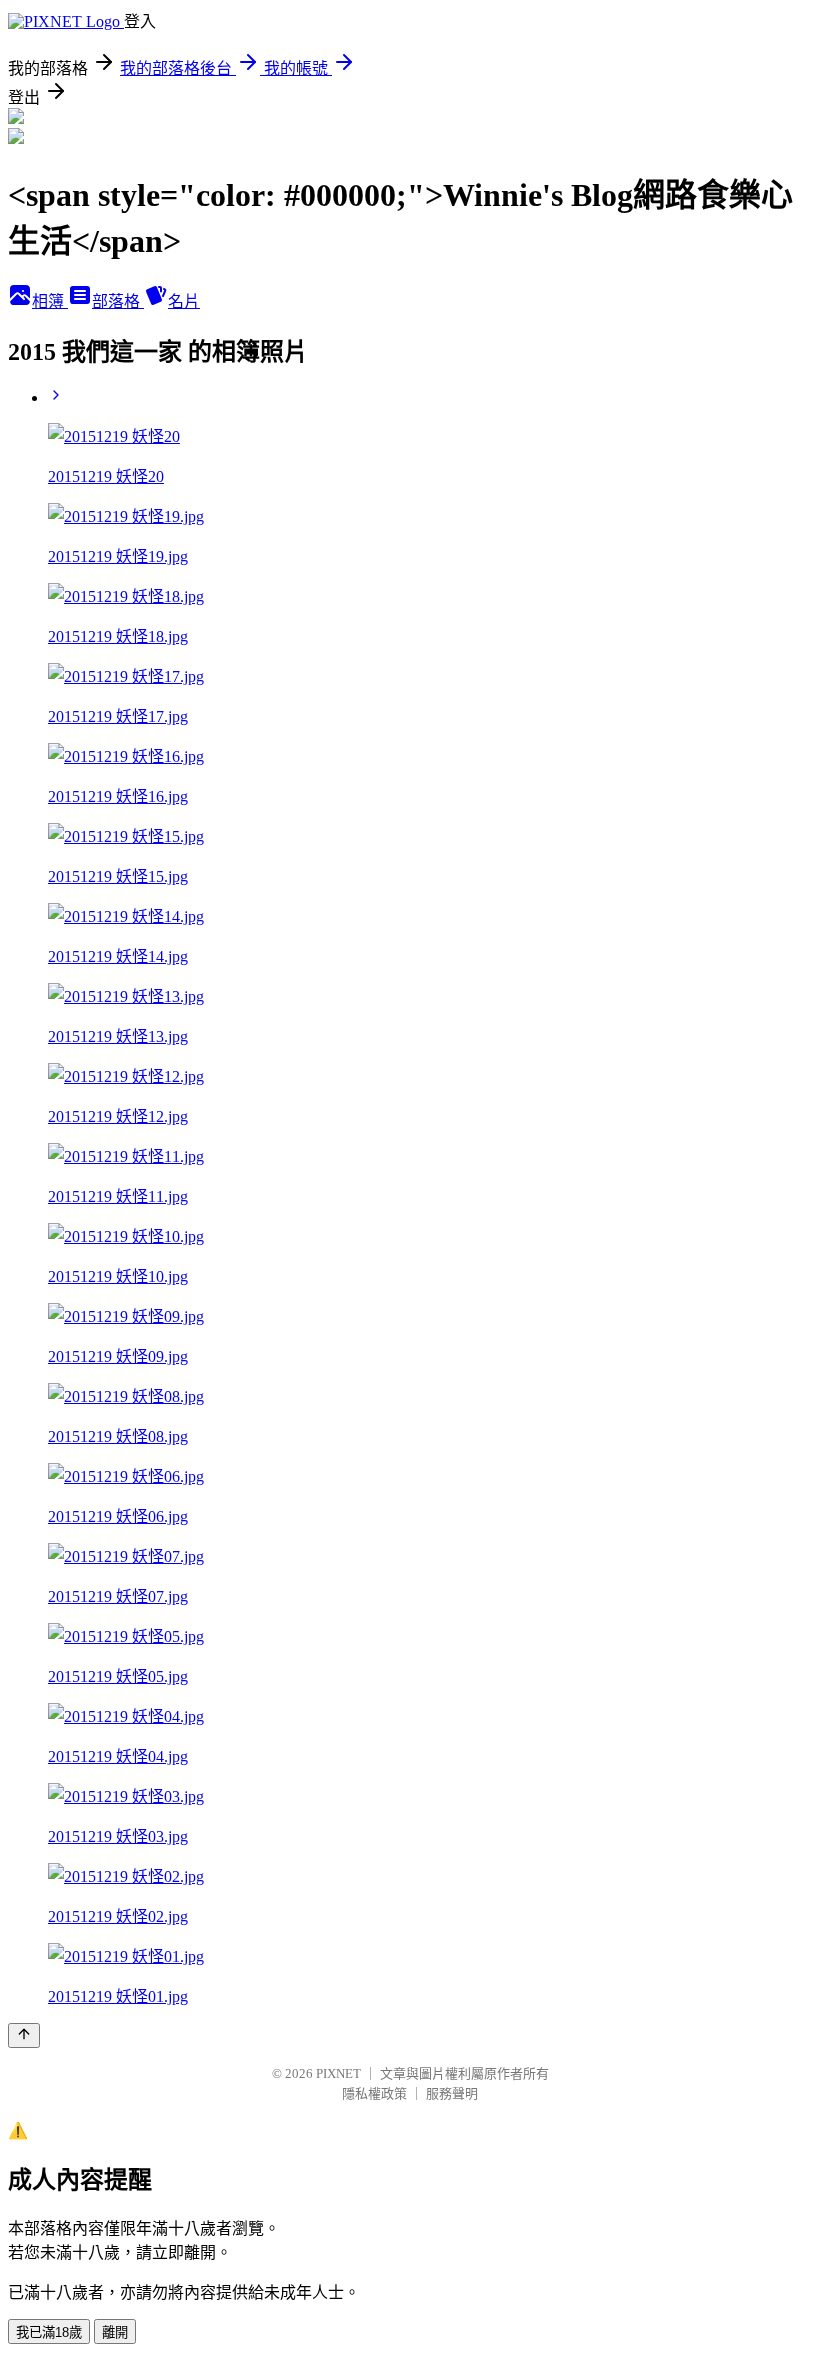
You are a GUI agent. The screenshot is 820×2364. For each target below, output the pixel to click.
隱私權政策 (374, 2093)
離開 (115, 2332)
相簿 (50, 301)
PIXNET (338, 2073)
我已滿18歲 (49, 2332)
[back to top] (24, 2035)
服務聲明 (452, 2093)
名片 (184, 301)
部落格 (118, 301)
